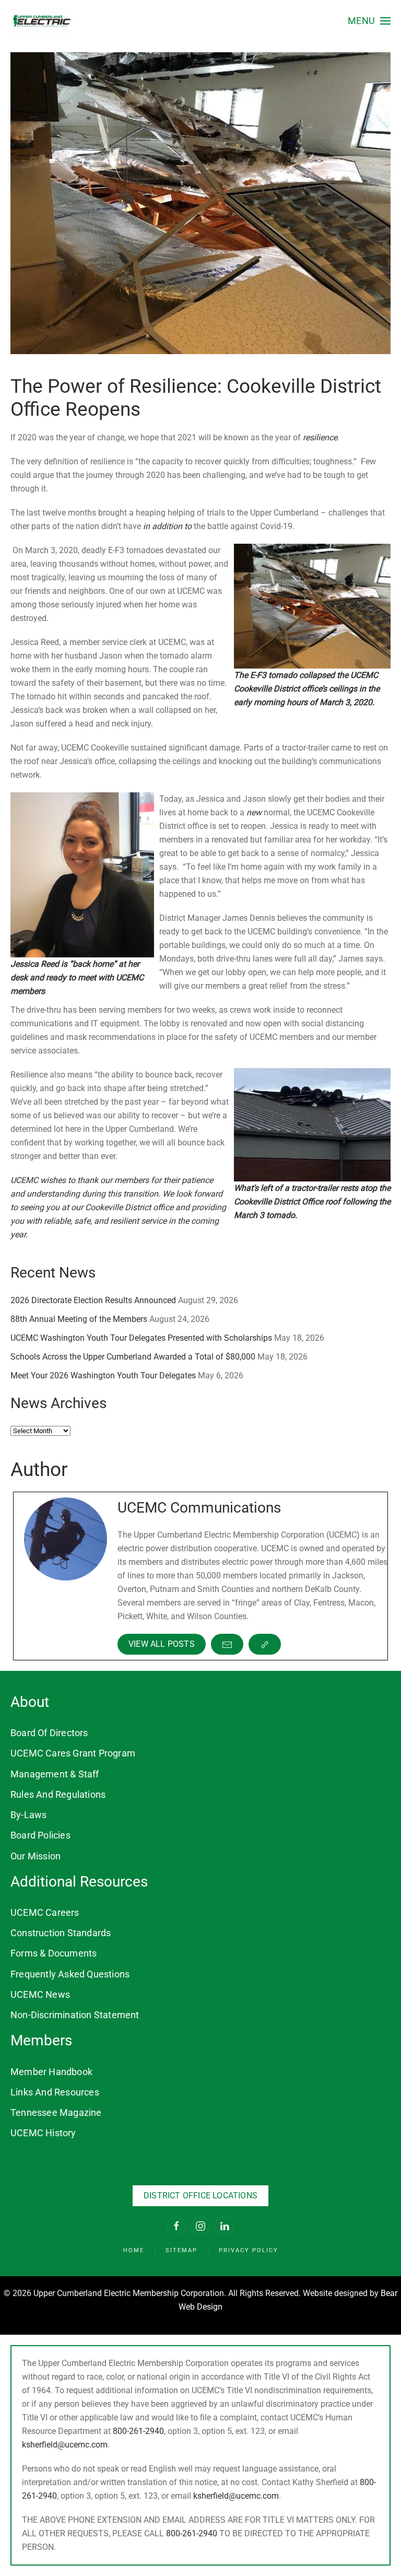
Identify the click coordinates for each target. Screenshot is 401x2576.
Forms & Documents (54, 1953)
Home (134, 2250)
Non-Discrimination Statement (75, 2015)
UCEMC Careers (45, 1912)
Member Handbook (51, 2072)
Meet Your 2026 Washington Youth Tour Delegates (103, 1375)
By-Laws (28, 1815)
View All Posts (162, 1644)
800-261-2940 (138, 2431)
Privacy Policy (249, 2250)
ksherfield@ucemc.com (65, 2445)
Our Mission (36, 1856)
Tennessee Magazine (56, 2112)
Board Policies (40, 1835)
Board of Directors (49, 1733)
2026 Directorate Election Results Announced (93, 1300)
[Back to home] (42, 21)
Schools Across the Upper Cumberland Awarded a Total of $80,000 (133, 1357)
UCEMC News (40, 1994)
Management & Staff (55, 1774)
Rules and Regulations (58, 1794)
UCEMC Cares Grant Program (73, 1753)
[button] (369, 21)
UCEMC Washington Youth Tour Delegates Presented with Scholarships (141, 1338)
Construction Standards (61, 1933)
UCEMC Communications (199, 1508)
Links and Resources (55, 2092)
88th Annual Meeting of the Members (79, 1319)
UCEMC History (43, 2133)
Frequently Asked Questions (70, 1974)
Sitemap (181, 2250)
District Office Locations (200, 2196)
